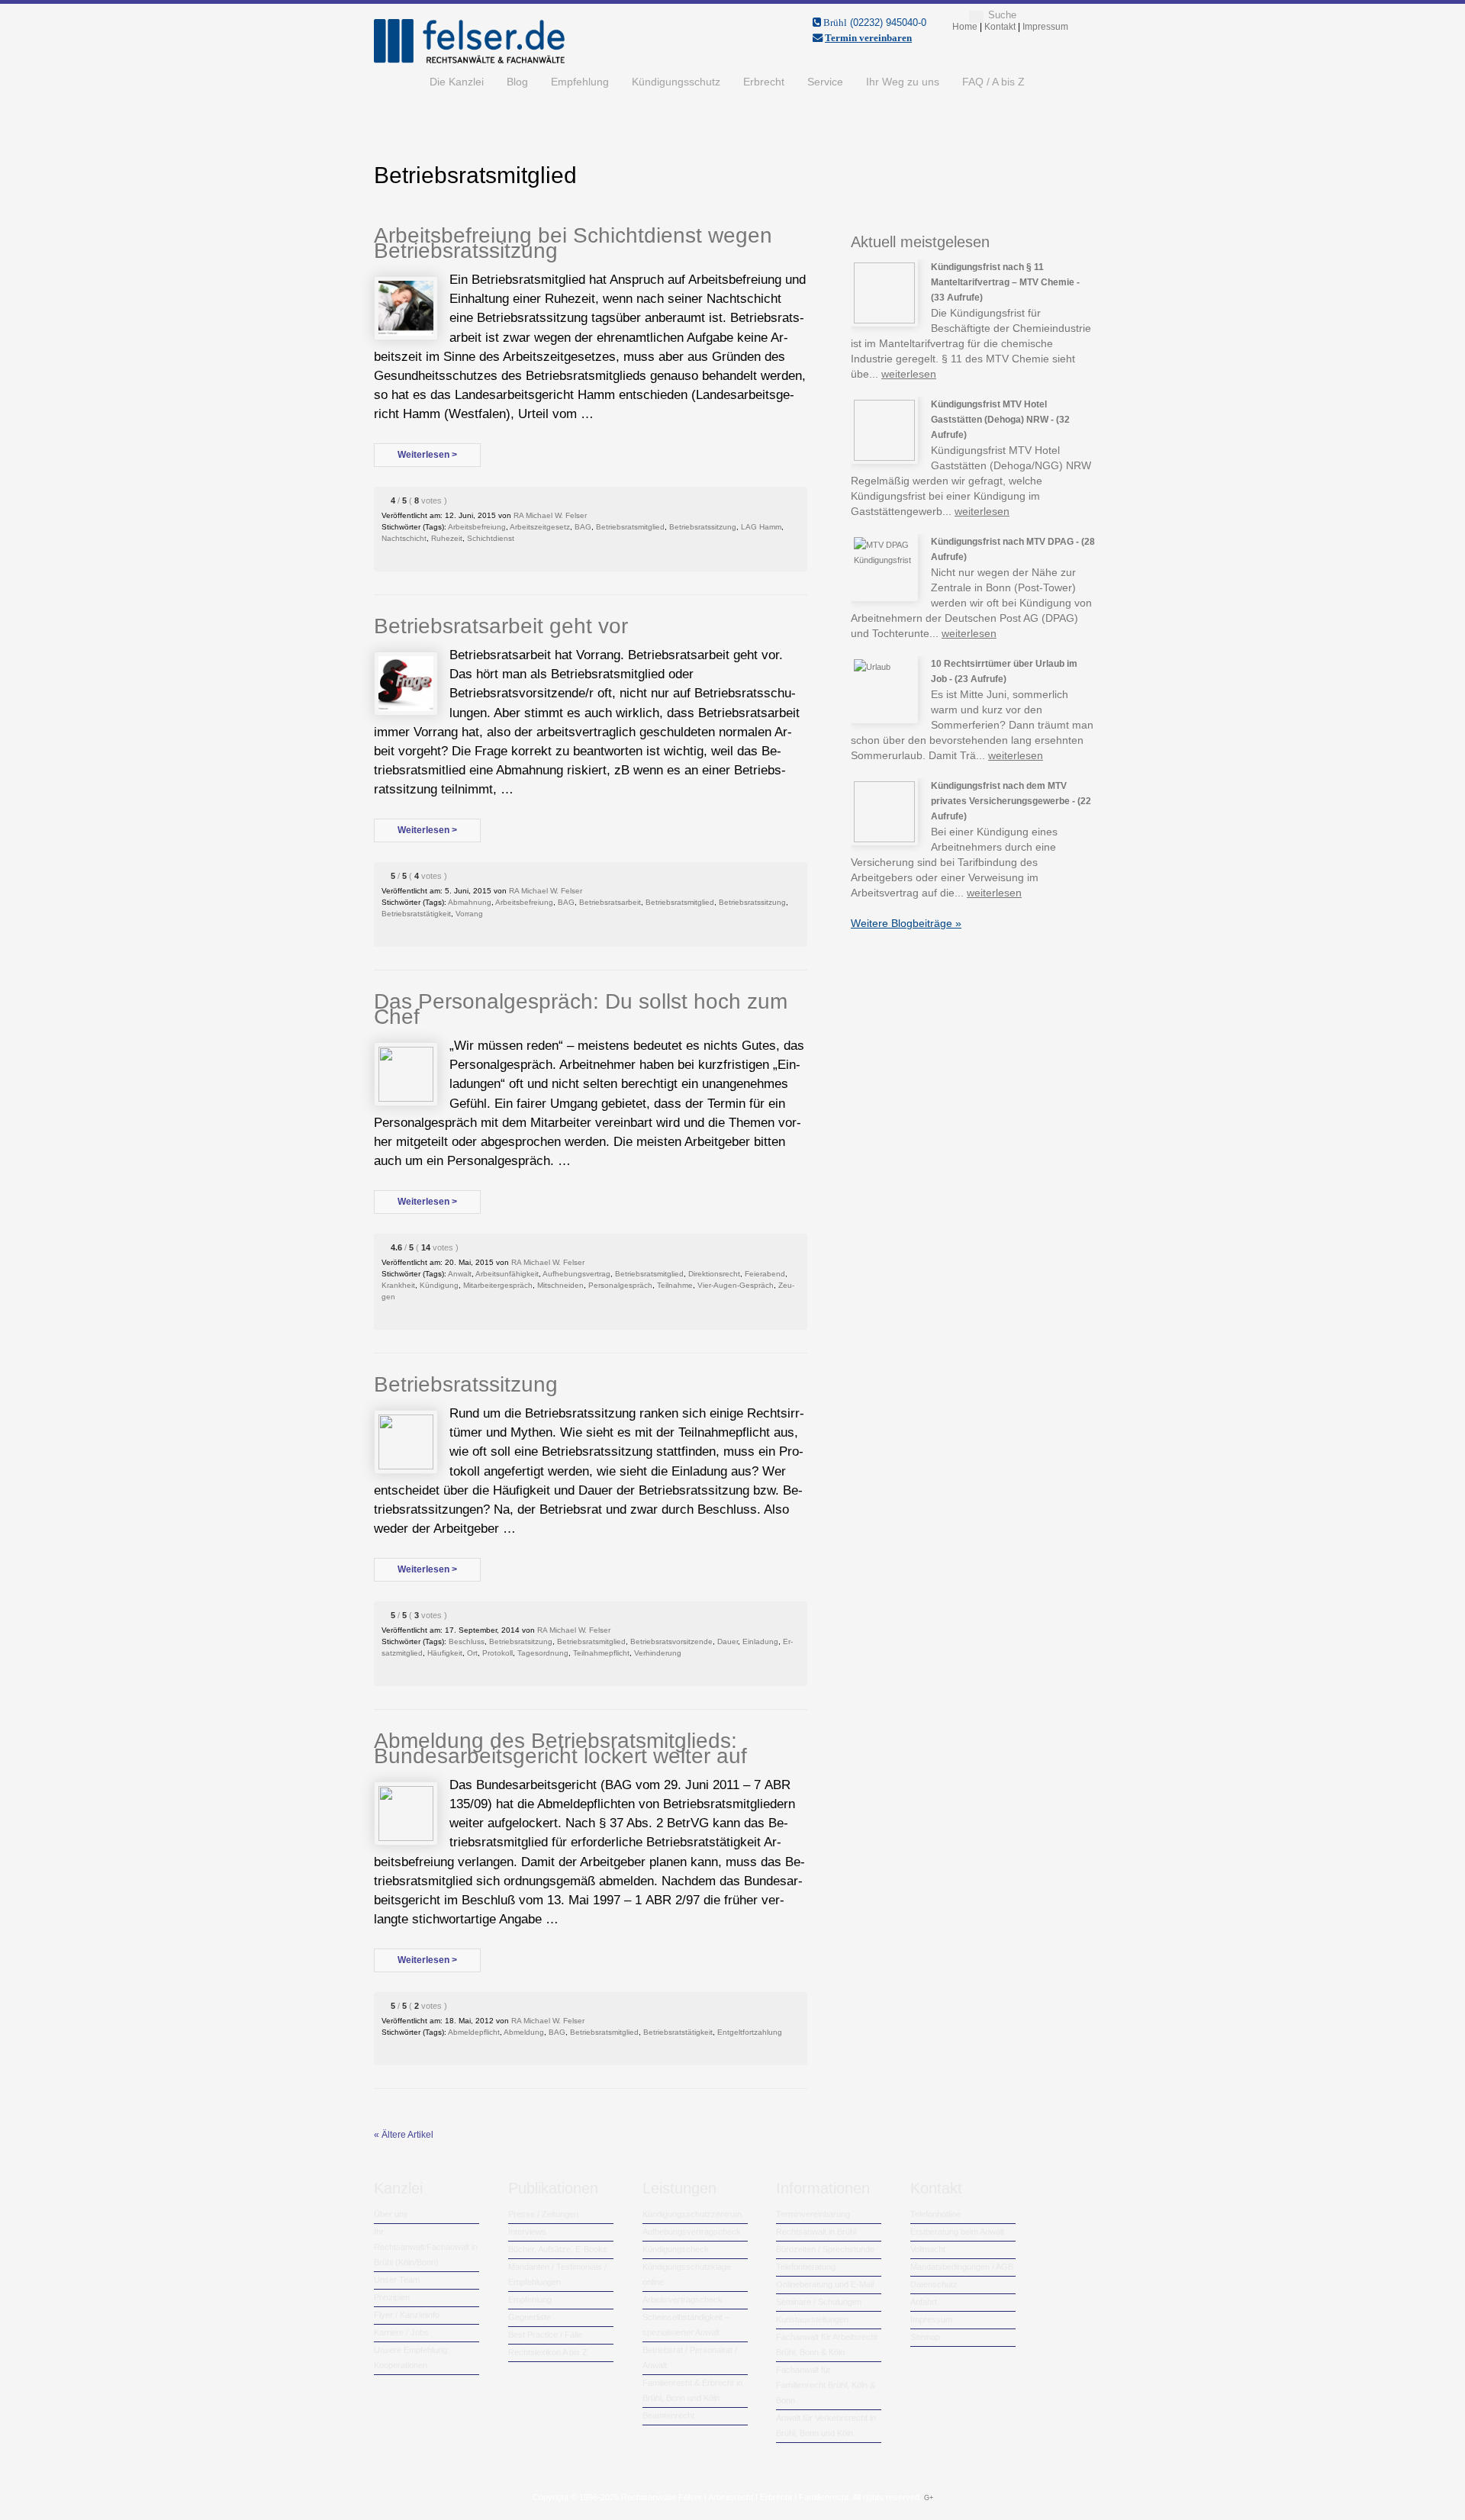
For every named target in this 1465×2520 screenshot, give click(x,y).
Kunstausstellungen (812, 2319)
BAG (583, 527)
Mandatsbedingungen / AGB (962, 2267)
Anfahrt (924, 2302)
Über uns (391, 2214)
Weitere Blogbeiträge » (906, 923)
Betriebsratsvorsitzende (671, 1641)
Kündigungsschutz (676, 82)
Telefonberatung (806, 2267)
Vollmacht (928, 2249)
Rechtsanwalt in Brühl (816, 2232)
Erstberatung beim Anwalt (957, 2232)
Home (396, 82)
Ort (472, 1653)
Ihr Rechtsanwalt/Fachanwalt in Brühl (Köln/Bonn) (426, 2247)
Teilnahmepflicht (601, 1653)
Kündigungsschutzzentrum (692, 2214)
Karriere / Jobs (401, 2332)
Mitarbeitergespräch (498, 1285)
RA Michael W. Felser (550, 515)
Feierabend (765, 1274)
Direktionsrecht (714, 1274)
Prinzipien (392, 2297)
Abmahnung (470, 902)
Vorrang (469, 914)
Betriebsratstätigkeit (416, 914)
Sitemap (925, 2337)
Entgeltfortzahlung (750, 2032)
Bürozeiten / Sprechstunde (825, 2249)
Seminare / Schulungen (819, 2302)
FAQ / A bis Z (993, 82)
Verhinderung (658, 1653)
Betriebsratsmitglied (630, 527)
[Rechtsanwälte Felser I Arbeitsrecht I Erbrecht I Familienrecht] (469, 60)
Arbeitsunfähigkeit (507, 1274)
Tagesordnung (543, 1653)
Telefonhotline (935, 2214)
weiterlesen (909, 374)
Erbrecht (764, 82)
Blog (517, 82)
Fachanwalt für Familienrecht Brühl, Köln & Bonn (826, 2385)
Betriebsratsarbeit (610, 902)
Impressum (931, 2319)
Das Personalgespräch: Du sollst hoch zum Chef (581, 1009)
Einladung (760, 1641)
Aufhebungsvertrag (576, 1274)
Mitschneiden (560, 1285)
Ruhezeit (447, 538)
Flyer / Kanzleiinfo (407, 2315)
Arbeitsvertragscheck (683, 2300)
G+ (929, 2498)
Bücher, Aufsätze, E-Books (558, 2249)
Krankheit (398, 1285)
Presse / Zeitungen (543, 2214)
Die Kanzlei (457, 82)
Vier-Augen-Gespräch (736, 1285)
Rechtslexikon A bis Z (548, 2352)
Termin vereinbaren (868, 38)
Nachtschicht (404, 538)
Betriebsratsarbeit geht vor (501, 626)
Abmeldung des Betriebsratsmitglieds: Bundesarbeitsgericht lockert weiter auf (560, 1748)
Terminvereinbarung (813, 2214)
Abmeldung (524, 2032)
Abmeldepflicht (474, 2032)
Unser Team (397, 2280)
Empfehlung (580, 82)
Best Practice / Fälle (545, 2335)
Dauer (728, 1641)
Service (825, 82)
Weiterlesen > (427, 455)
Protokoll (497, 1653)
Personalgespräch (620, 1285)
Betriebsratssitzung (703, 527)
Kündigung (439, 1285)
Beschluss (467, 1641)
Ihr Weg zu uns (903, 82)
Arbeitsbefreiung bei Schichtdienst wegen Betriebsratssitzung (573, 243)
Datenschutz (934, 2284)
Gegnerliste (530, 2317)
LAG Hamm (761, 527)
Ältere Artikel (404, 2135)
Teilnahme (675, 1285)
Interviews (527, 2232)
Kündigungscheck (676, 2249)
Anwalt (460, 1274)
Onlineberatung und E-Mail (825, 2284)
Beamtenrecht (668, 2415)
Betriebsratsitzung (521, 1641)
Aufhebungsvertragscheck (692, 2232)
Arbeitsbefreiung (477, 527)
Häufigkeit (445, 1653)
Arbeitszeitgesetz (540, 527)
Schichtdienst (491, 538)
